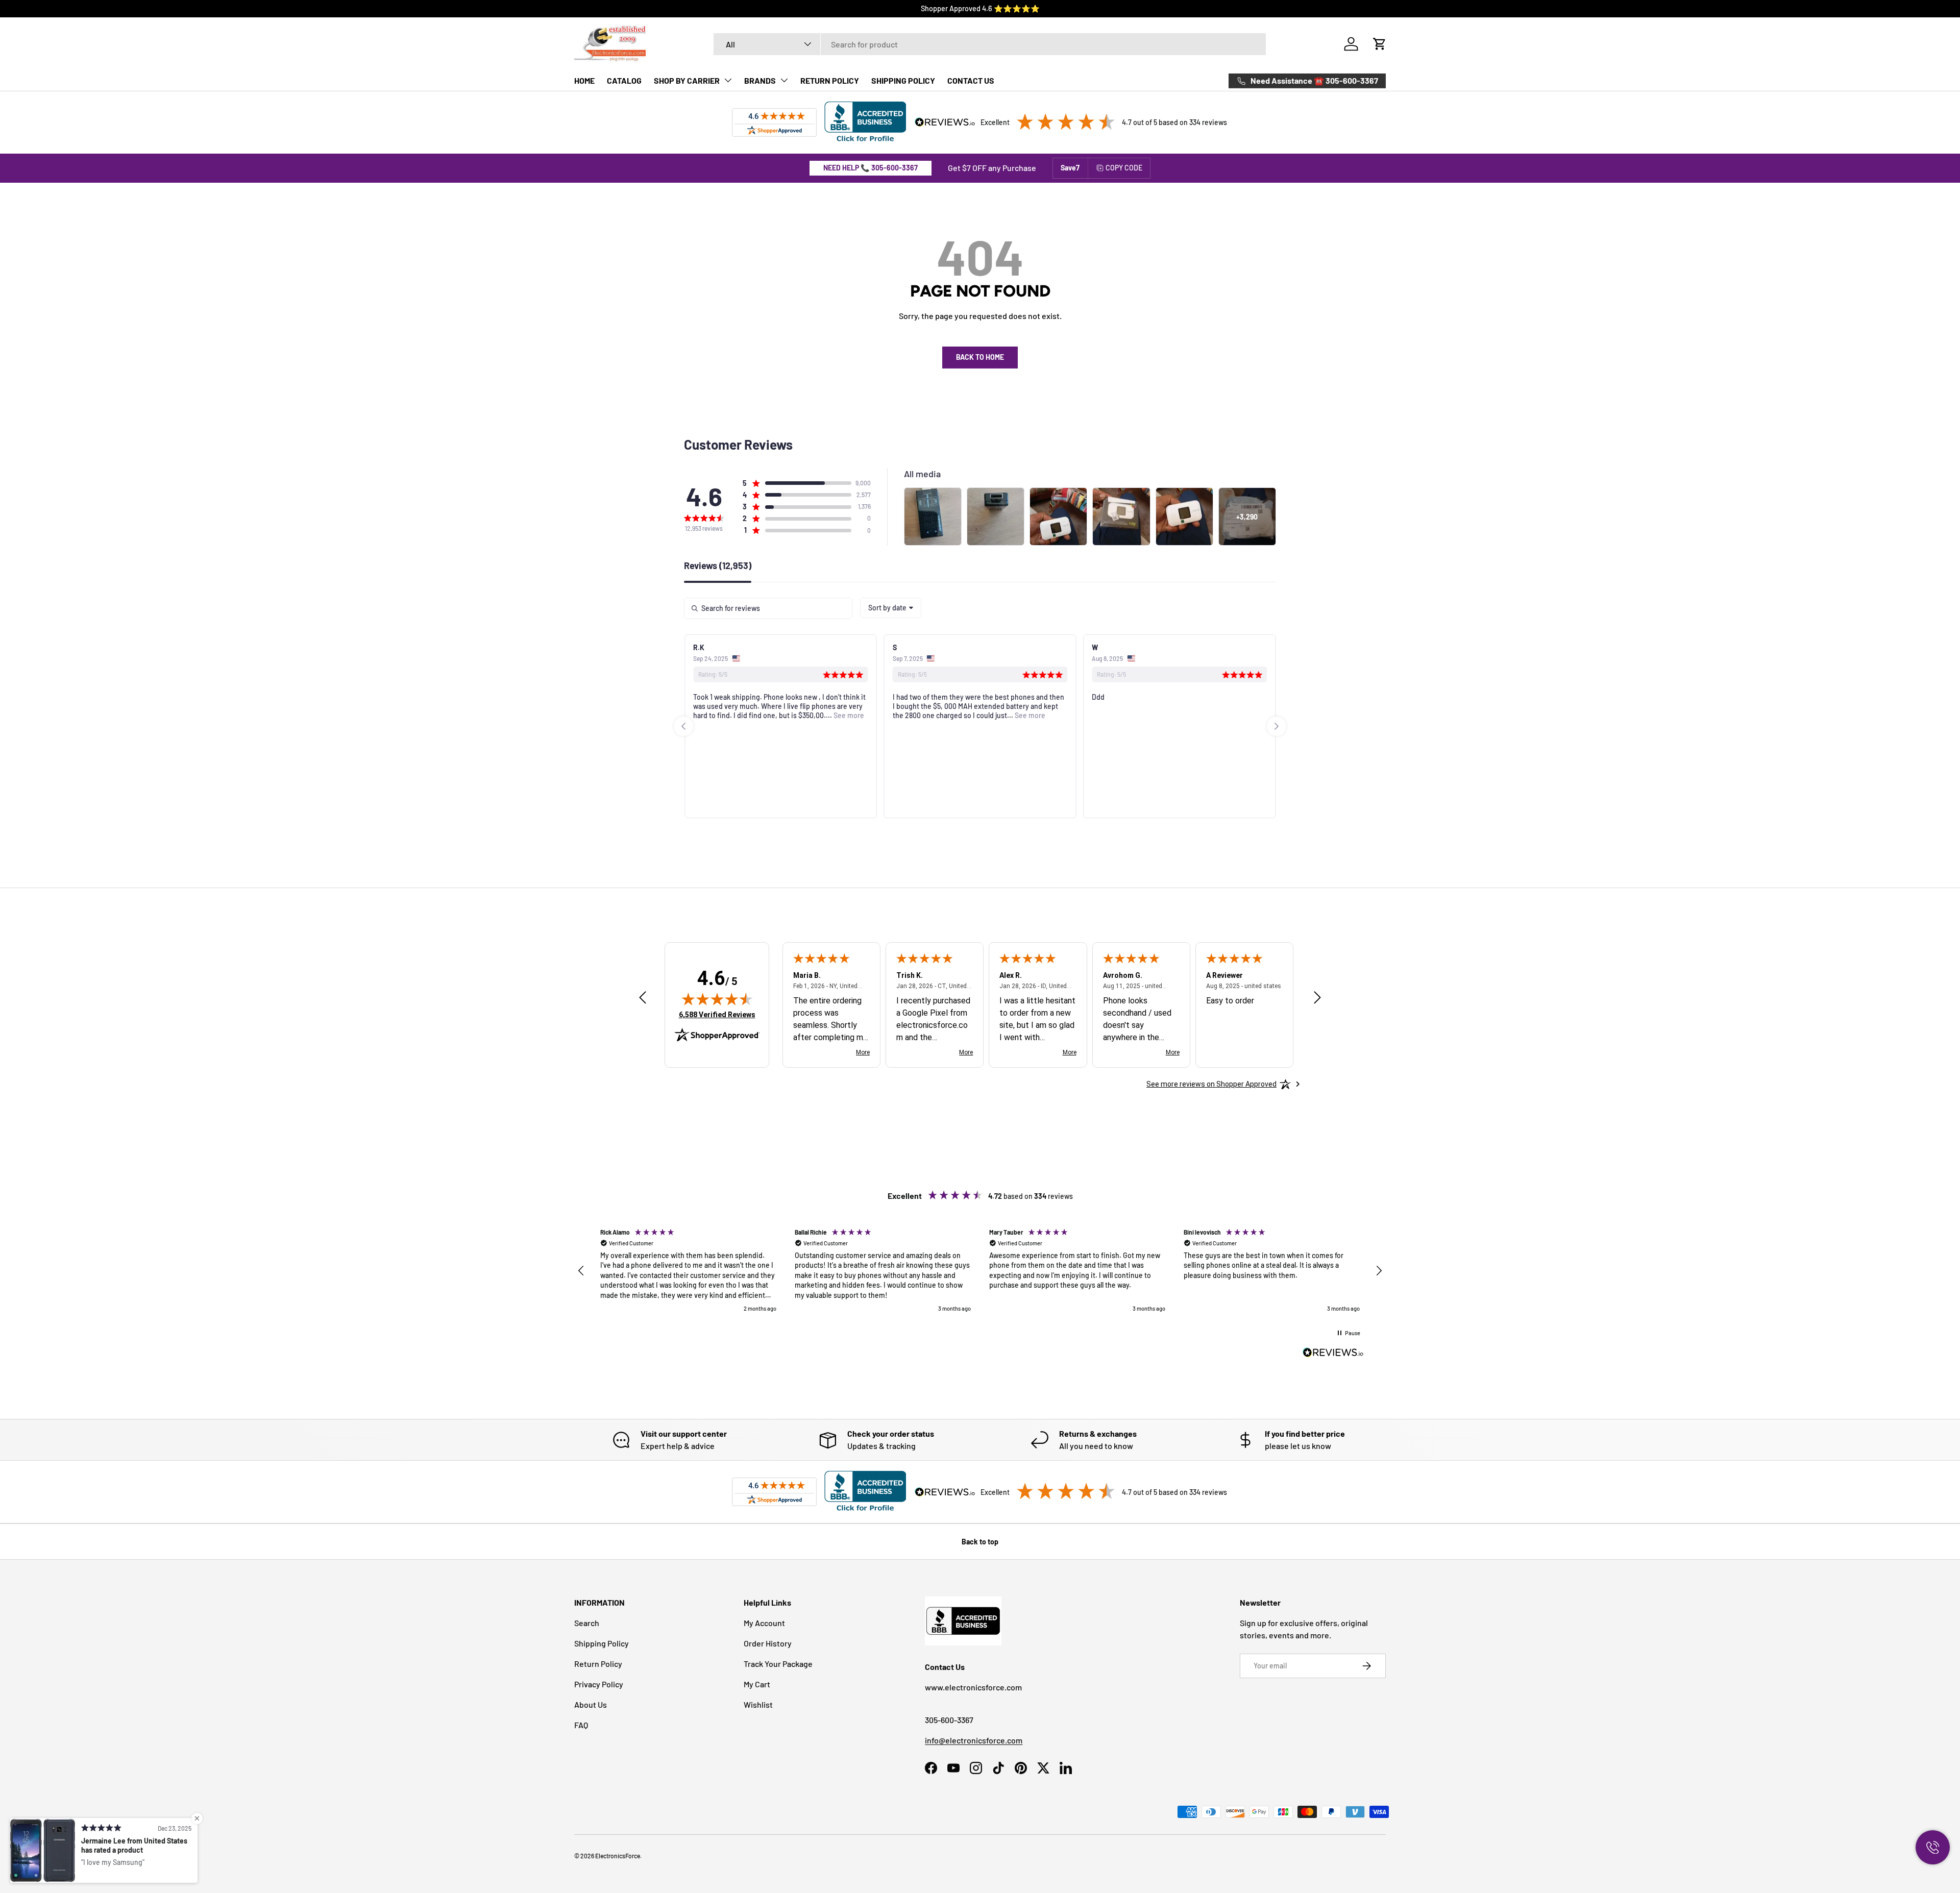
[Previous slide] (683, 726)
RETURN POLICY (830, 80)
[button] (1380, 44)
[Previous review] (643, 998)
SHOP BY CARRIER (687, 80)
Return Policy (598, 1664)
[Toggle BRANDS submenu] (784, 80)
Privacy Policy (599, 1684)
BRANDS (760, 80)
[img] (717, 999)
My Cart (757, 1684)
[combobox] (990, 44)
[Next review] (1317, 998)
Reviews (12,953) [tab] (718, 566)
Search (587, 1623)
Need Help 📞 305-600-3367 (871, 168)
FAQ (581, 1725)
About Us (591, 1704)
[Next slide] (1277, 726)
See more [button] (716, 715)
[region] (980, 1271)
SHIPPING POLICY (903, 80)
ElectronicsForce (618, 1856)
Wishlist (758, 1704)
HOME (584, 80)
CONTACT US (971, 80)
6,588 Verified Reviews (717, 1014)
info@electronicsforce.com (974, 1740)
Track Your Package (778, 1664)
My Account (764, 1623)
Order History (768, 1643)
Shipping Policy (602, 1643)
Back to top (980, 1542)
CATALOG (624, 80)
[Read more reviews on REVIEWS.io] (1333, 1354)
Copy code (1124, 168)
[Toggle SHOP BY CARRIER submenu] (728, 80)
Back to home (980, 357)
